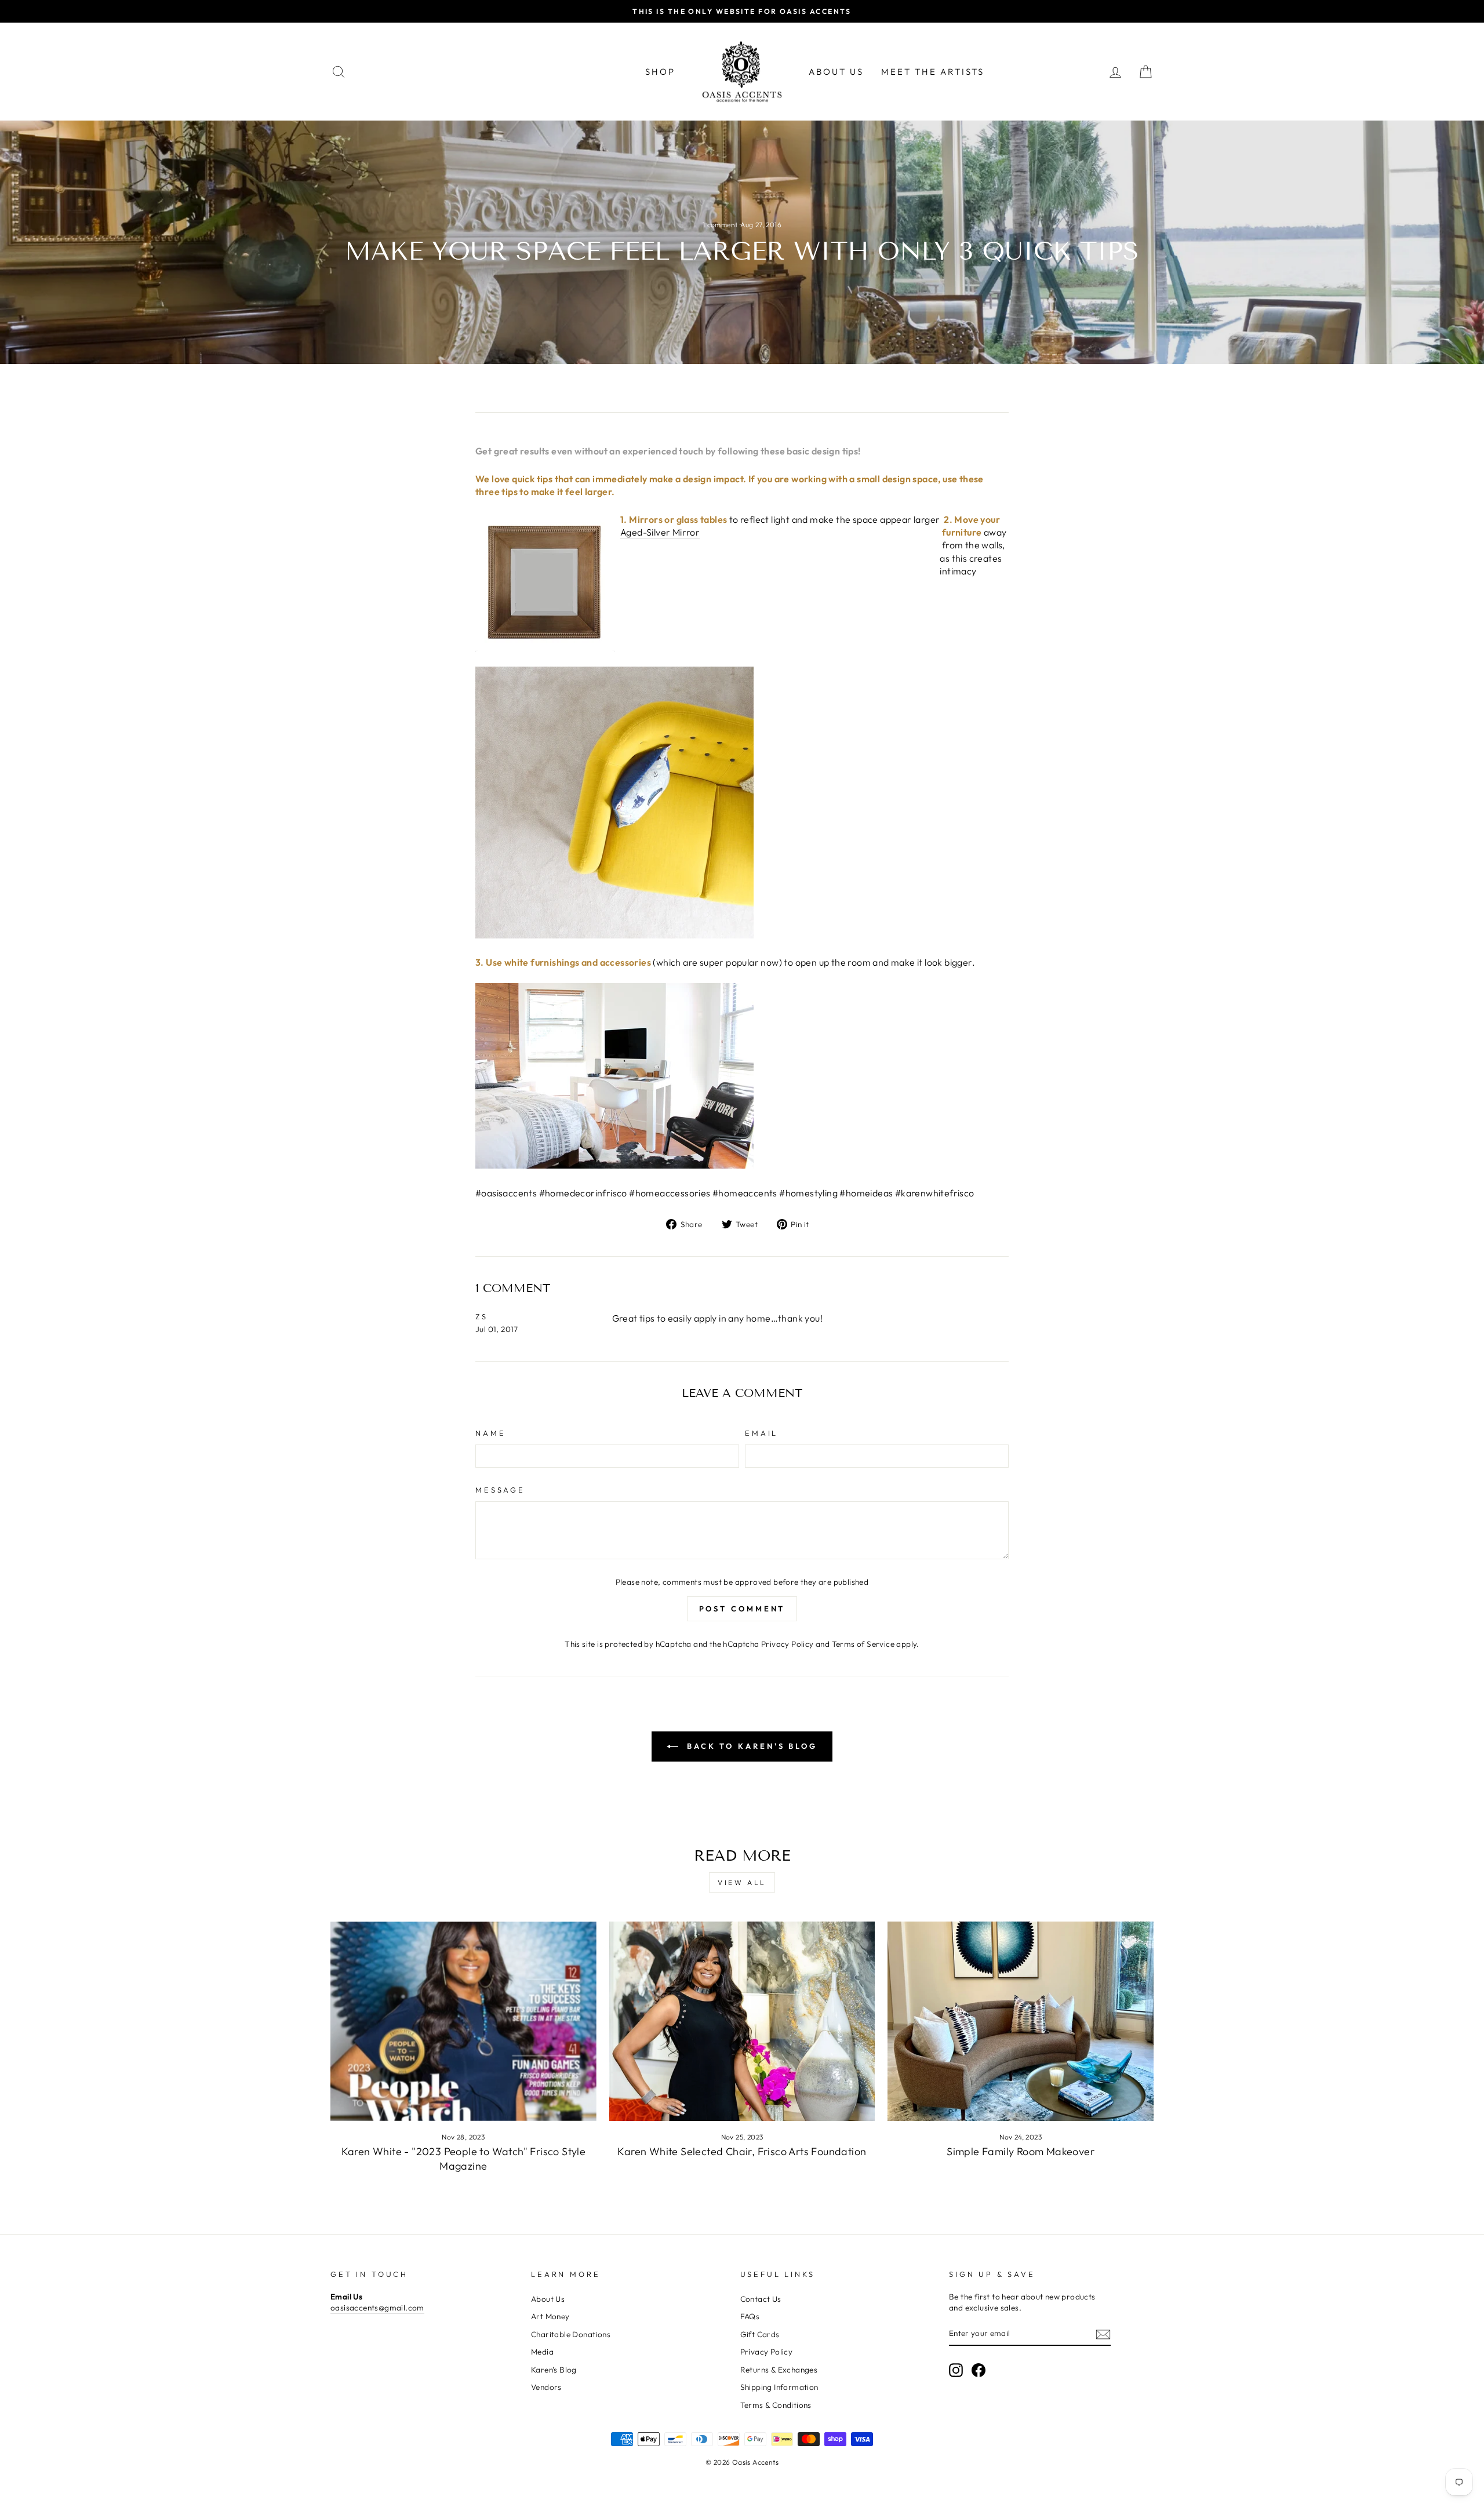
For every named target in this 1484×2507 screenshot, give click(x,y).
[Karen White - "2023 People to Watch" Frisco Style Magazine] (463, 2021)
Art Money (550, 2316)
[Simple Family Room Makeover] (1021, 2021)
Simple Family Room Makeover (1021, 2151)
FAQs (750, 2316)
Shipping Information (779, 2387)
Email (761, 1433)
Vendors (546, 2387)
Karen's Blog (554, 2370)
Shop (660, 72)
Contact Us (761, 2299)
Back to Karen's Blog (750, 1746)
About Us (836, 72)
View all (742, 1882)
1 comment (721, 225)
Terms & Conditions (776, 2405)
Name (490, 1433)
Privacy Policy (788, 1644)
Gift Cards (760, 2334)
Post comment (742, 1609)
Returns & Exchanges (779, 2370)
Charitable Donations (571, 2334)
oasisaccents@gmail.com (377, 2308)
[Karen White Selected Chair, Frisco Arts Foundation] (742, 2021)
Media (542, 2352)
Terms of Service (863, 1644)
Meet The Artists (933, 72)
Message (500, 1490)
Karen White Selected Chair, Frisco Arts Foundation (742, 2151)
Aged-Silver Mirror (660, 532)
